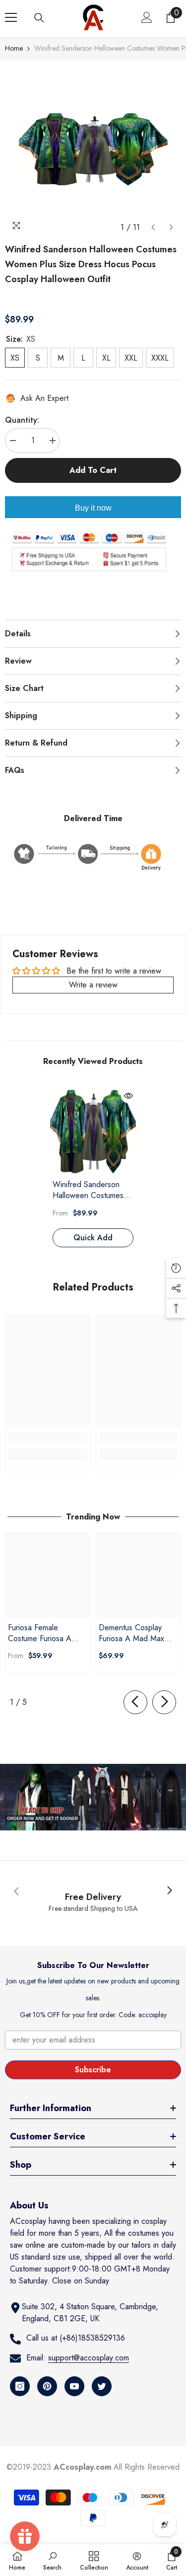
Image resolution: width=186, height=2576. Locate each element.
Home (14, 48)
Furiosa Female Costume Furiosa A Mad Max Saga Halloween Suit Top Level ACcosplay (40, 1633)
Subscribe (93, 2070)
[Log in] (147, 17)
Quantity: (22, 420)
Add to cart (93, 470)
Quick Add (93, 1238)
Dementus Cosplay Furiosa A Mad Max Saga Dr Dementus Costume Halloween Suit (132, 1633)
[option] (93, 149)
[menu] (11, 17)
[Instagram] (20, 2386)
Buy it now (93, 508)
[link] (48, 1438)
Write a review (93, 985)
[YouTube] (74, 2386)
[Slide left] (135, 1702)
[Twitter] (102, 2386)
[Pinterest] (47, 2386)
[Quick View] (128, 1096)
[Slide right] (164, 1702)
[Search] (39, 18)
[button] (153, 227)
